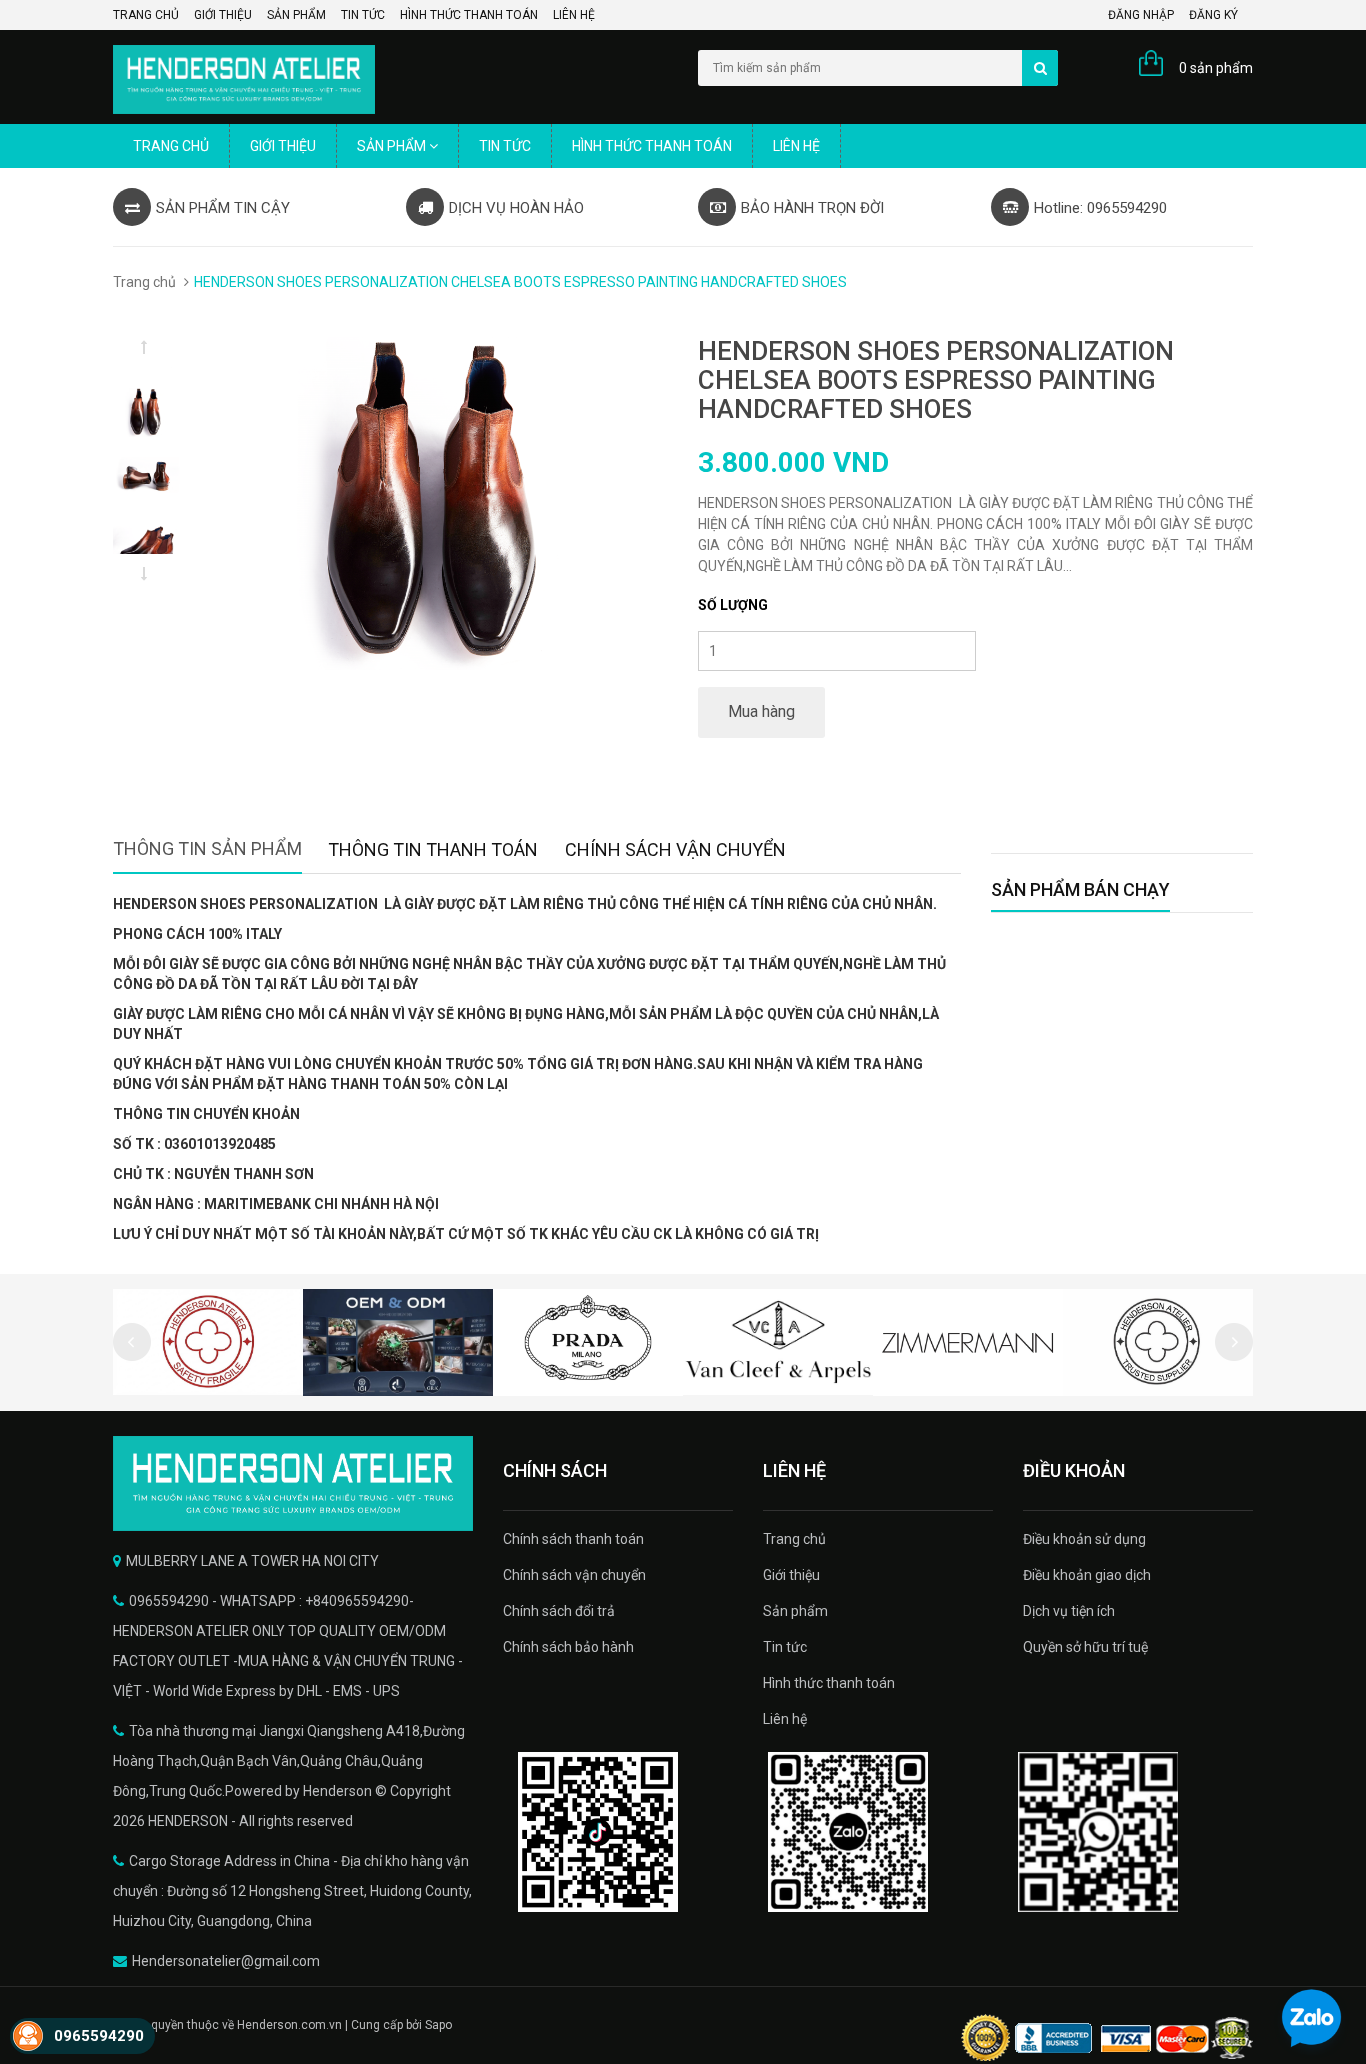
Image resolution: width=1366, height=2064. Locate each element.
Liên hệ (574, 15)
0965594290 (99, 2036)
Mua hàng (761, 711)
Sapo (438, 2025)
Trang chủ (146, 15)
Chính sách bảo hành (568, 1647)
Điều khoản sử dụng (1084, 1539)
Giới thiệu (223, 15)
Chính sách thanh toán (573, 1539)
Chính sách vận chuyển (574, 1575)
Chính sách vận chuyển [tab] (675, 849)
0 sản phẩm (1216, 68)
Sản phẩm (296, 15)
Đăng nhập (1141, 15)
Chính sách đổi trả (559, 1611)
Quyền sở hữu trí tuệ (1085, 1647)
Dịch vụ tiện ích (1069, 1611)
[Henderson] (293, 1483)
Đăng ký (1213, 15)
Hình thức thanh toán (469, 15)
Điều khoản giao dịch (1087, 1575)
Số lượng (733, 605)
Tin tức (363, 15)
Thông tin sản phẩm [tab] (207, 848)
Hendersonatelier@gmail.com (226, 1961)
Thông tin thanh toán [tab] (433, 849)
